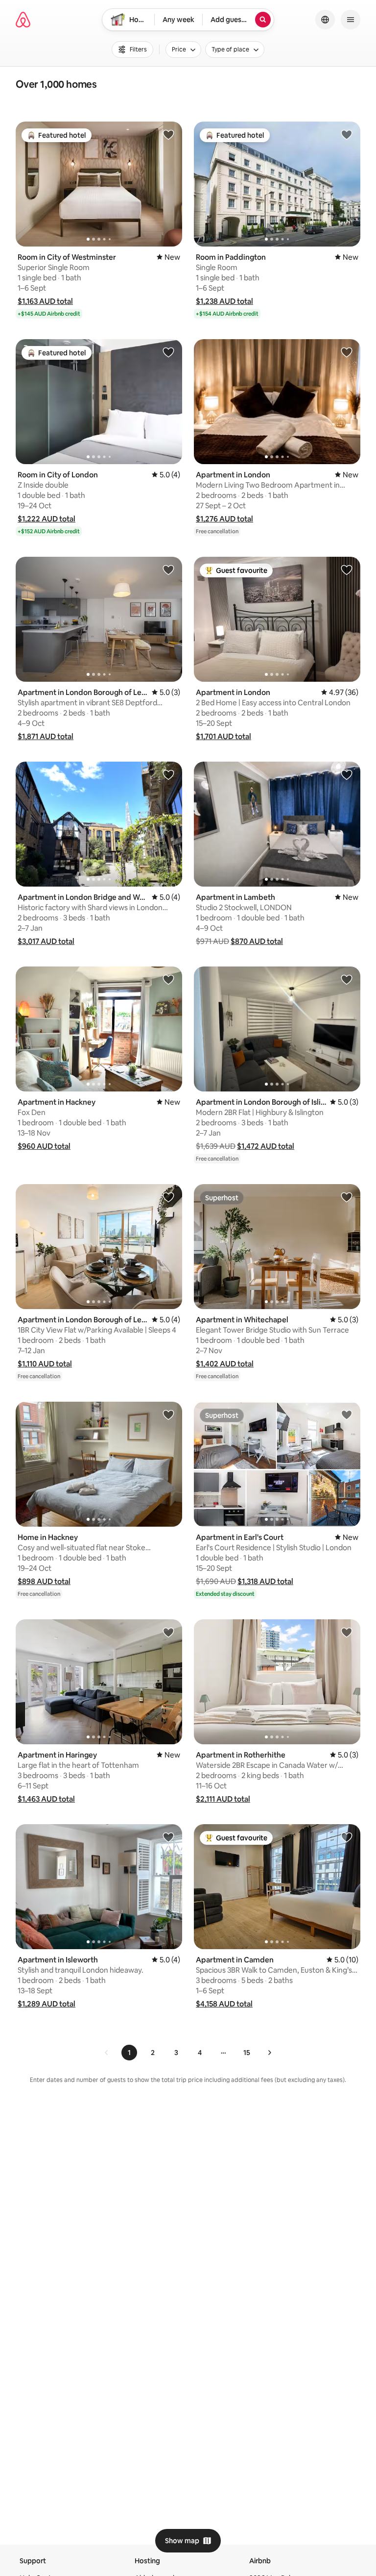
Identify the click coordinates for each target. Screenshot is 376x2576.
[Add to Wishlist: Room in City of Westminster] (168, 134)
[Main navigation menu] (351, 20)
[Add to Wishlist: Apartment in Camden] (347, 1837)
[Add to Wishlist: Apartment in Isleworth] (168, 1837)
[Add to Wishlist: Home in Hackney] (168, 1414)
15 (247, 2053)
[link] (107, 2053)
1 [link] (129, 2053)
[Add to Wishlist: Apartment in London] (347, 352)
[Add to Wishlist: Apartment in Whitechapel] (347, 1197)
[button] (45, 301)
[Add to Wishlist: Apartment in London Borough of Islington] (347, 979)
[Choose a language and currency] (325, 20)
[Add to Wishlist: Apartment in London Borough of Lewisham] (168, 570)
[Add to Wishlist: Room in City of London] (168, 352)
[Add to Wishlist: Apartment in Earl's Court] (347, 1414)
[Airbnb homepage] (23, 20)
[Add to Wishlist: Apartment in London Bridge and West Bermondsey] (168, 774)
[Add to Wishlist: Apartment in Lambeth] (347, 774)
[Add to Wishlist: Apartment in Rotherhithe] (347, 1632)
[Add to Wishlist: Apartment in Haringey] (168, 1632)
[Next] (269, 2053)
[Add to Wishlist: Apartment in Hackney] (168, 979)
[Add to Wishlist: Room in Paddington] (347, 134)
